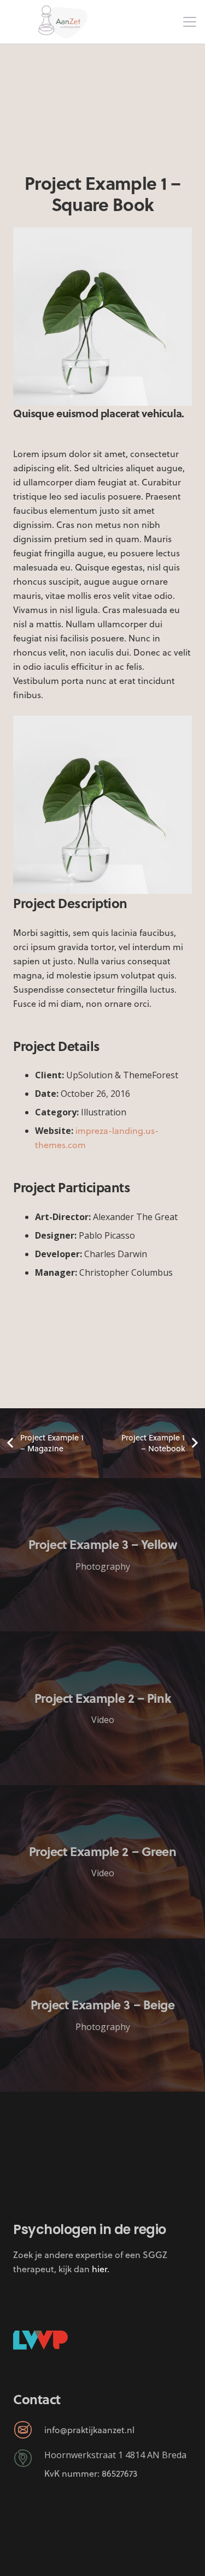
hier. (101, 2269)
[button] (190, 22)
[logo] (63, 22)
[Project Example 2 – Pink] (102, 1708)
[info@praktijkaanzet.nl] (29, 2430)
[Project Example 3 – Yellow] (102, 1555)
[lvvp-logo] (40, 2340)
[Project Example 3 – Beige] (102, 2015)
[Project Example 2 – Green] (102, 1862)
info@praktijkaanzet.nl (89, 2430)
